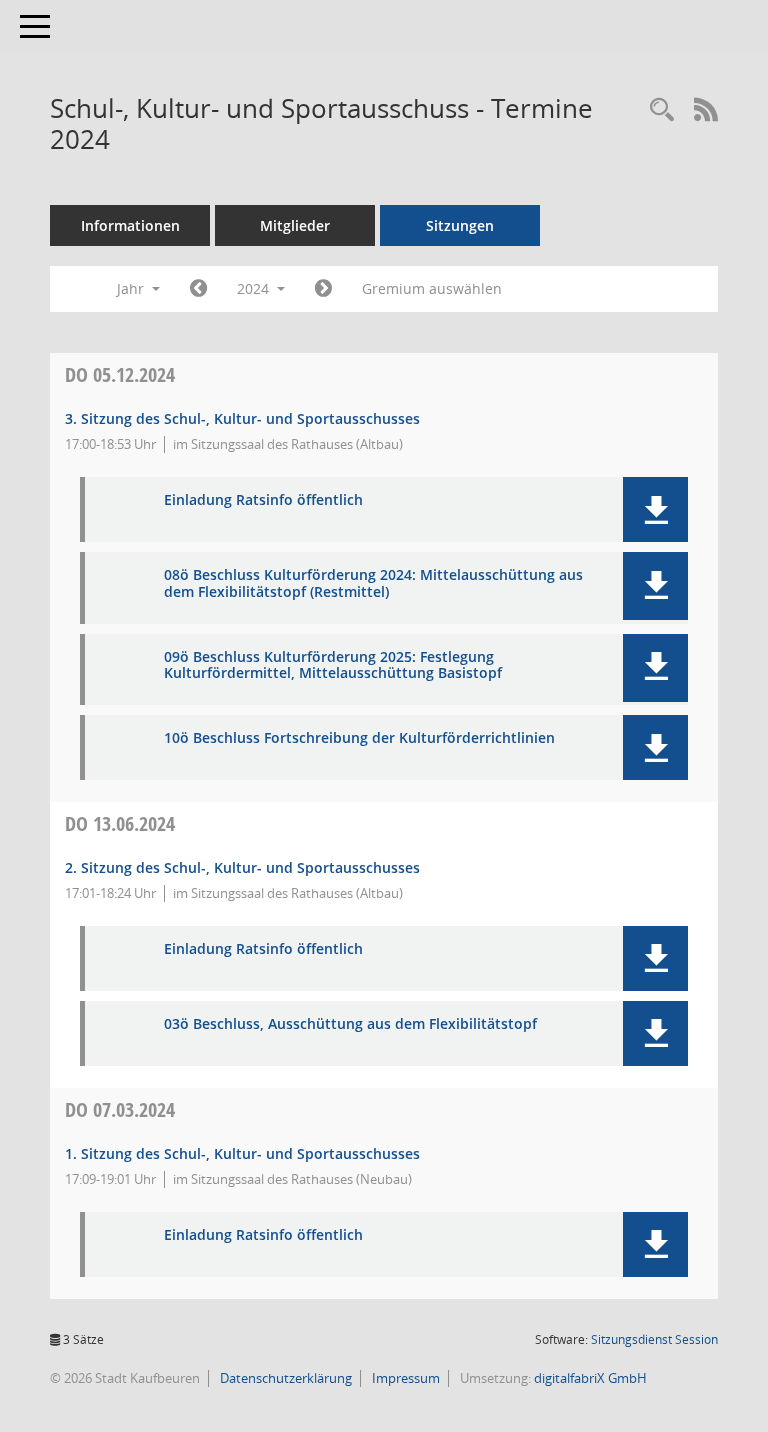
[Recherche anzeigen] (662, 110)
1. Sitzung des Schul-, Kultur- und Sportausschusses (242, 1153)
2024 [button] (255, 288)
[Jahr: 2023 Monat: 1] (198, 289)
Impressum (404, 1378)
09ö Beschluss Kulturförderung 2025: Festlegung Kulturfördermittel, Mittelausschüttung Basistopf (333, 666)
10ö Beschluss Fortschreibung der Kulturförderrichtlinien (359, 738)
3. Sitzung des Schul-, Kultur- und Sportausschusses (242, 418)
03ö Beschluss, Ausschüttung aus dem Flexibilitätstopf (350, 1024)
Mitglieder (295, 225)
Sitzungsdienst (654, 1339)
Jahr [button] (132, 288)
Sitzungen (460, 225)
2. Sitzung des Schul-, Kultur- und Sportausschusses (242, 867)
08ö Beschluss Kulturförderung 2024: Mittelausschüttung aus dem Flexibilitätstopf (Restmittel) (373, 584)
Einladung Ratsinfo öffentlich (263, 500)
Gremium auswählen (432, 288)
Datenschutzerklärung (284, 1378)
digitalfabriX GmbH (590, 1378)
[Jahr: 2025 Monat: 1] (323, 289)
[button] (655, 509)
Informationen (130, 225)
